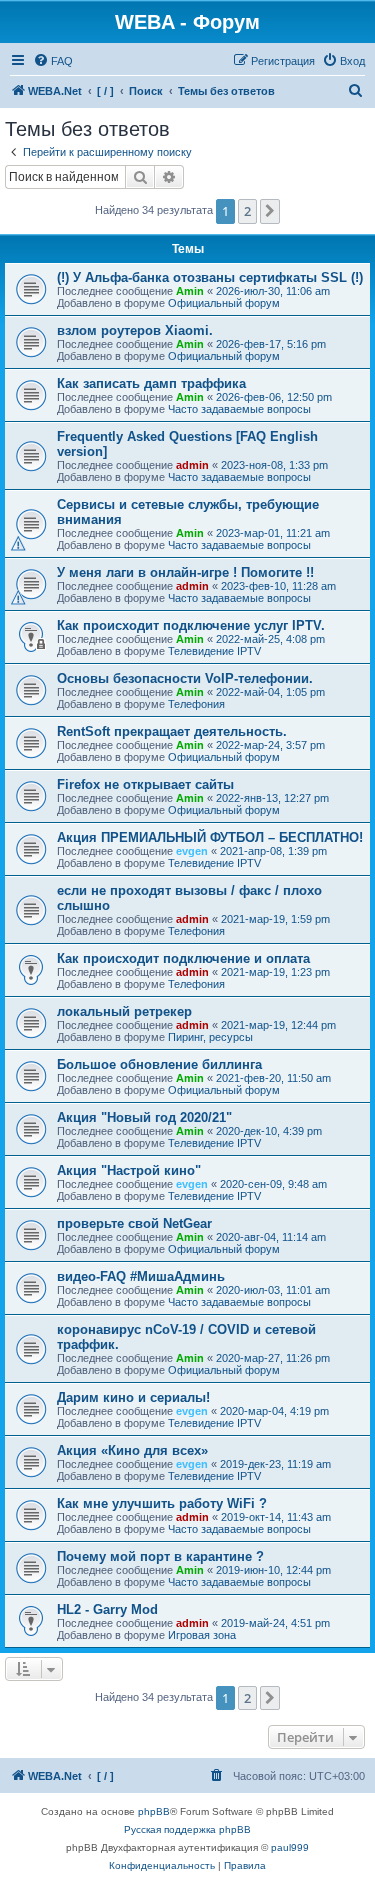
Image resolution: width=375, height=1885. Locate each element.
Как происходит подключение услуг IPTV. (191, 625)
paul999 (290, 1847)
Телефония (196, 704)
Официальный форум (224, 303)
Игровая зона (202, 1635)
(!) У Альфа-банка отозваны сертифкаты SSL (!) (210, 277)
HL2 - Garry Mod (107, 1609)
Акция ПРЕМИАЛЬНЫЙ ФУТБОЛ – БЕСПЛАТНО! (210, 837)
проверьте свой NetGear (134, 1223)
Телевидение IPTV (214, 651)
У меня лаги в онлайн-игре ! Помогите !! (185, 572)
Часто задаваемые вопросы (239, 409)
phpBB (154, 1811)
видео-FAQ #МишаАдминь (141, 1276)
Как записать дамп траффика (151, 383)
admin (192, 465)
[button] (270, 211)
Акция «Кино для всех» (132, 1450)
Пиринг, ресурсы (210, 1037)
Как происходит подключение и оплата (183, 958)
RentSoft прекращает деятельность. (172, 731)
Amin (190, 291)
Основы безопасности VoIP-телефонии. (185, 678)
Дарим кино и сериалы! (133, 1397)
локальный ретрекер (124, 1011)
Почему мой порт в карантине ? (160, 1556)
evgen (192, 851)
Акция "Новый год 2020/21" (144, 1117)
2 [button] (247, 211)
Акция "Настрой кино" (129, 1170)
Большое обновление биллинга (159, 1064)
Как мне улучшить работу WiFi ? (162, 1503)
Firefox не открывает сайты (145, 784)
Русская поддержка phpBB (187, 1829)
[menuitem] (53, 61)
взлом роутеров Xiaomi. (135, 330)
